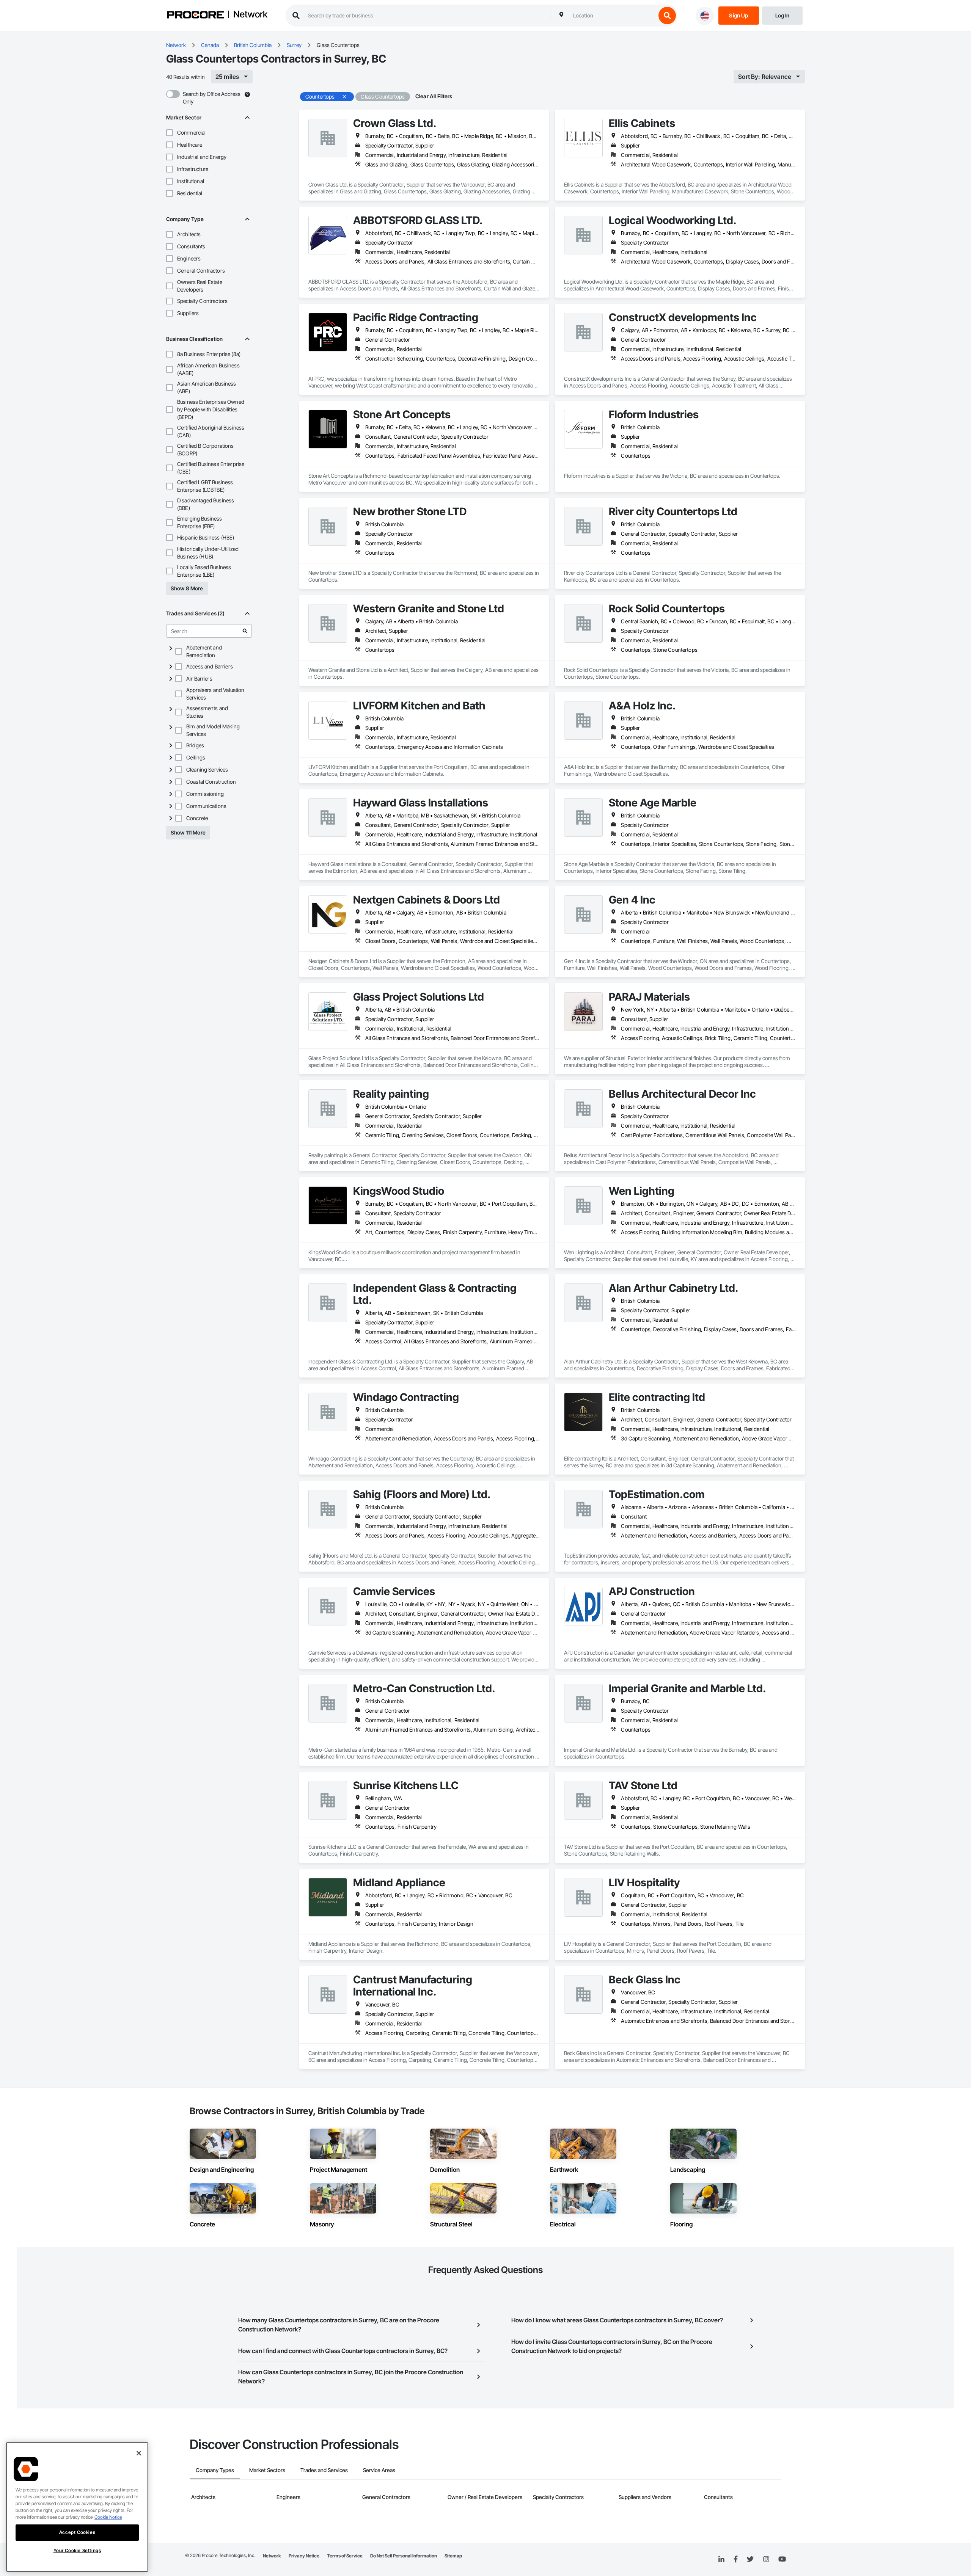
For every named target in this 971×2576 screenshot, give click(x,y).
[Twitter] (750, 2559)
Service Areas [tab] (379, 2470)
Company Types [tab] (215, 2470)
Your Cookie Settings (77, 2550)
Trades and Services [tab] (324, 2470)
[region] (77, 2507)
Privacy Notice (304, 2556)
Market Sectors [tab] (267, 2470)
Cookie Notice (108, 2517)
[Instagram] (766, 2560)
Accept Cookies (77, 2532)
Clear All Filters (434, 96)
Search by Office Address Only (212, 98)
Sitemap (453, 2556)
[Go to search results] (245, 631)
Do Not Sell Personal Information (404, 2556)
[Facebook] (736, 2560)
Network (250, 15)
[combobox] (613, 16)
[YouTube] (782, 2559)
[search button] (667, 16)
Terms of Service (345, 2556)
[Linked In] (721, 2559)
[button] (170, 133)
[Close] (139, 2453)
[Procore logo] (195, 16)
